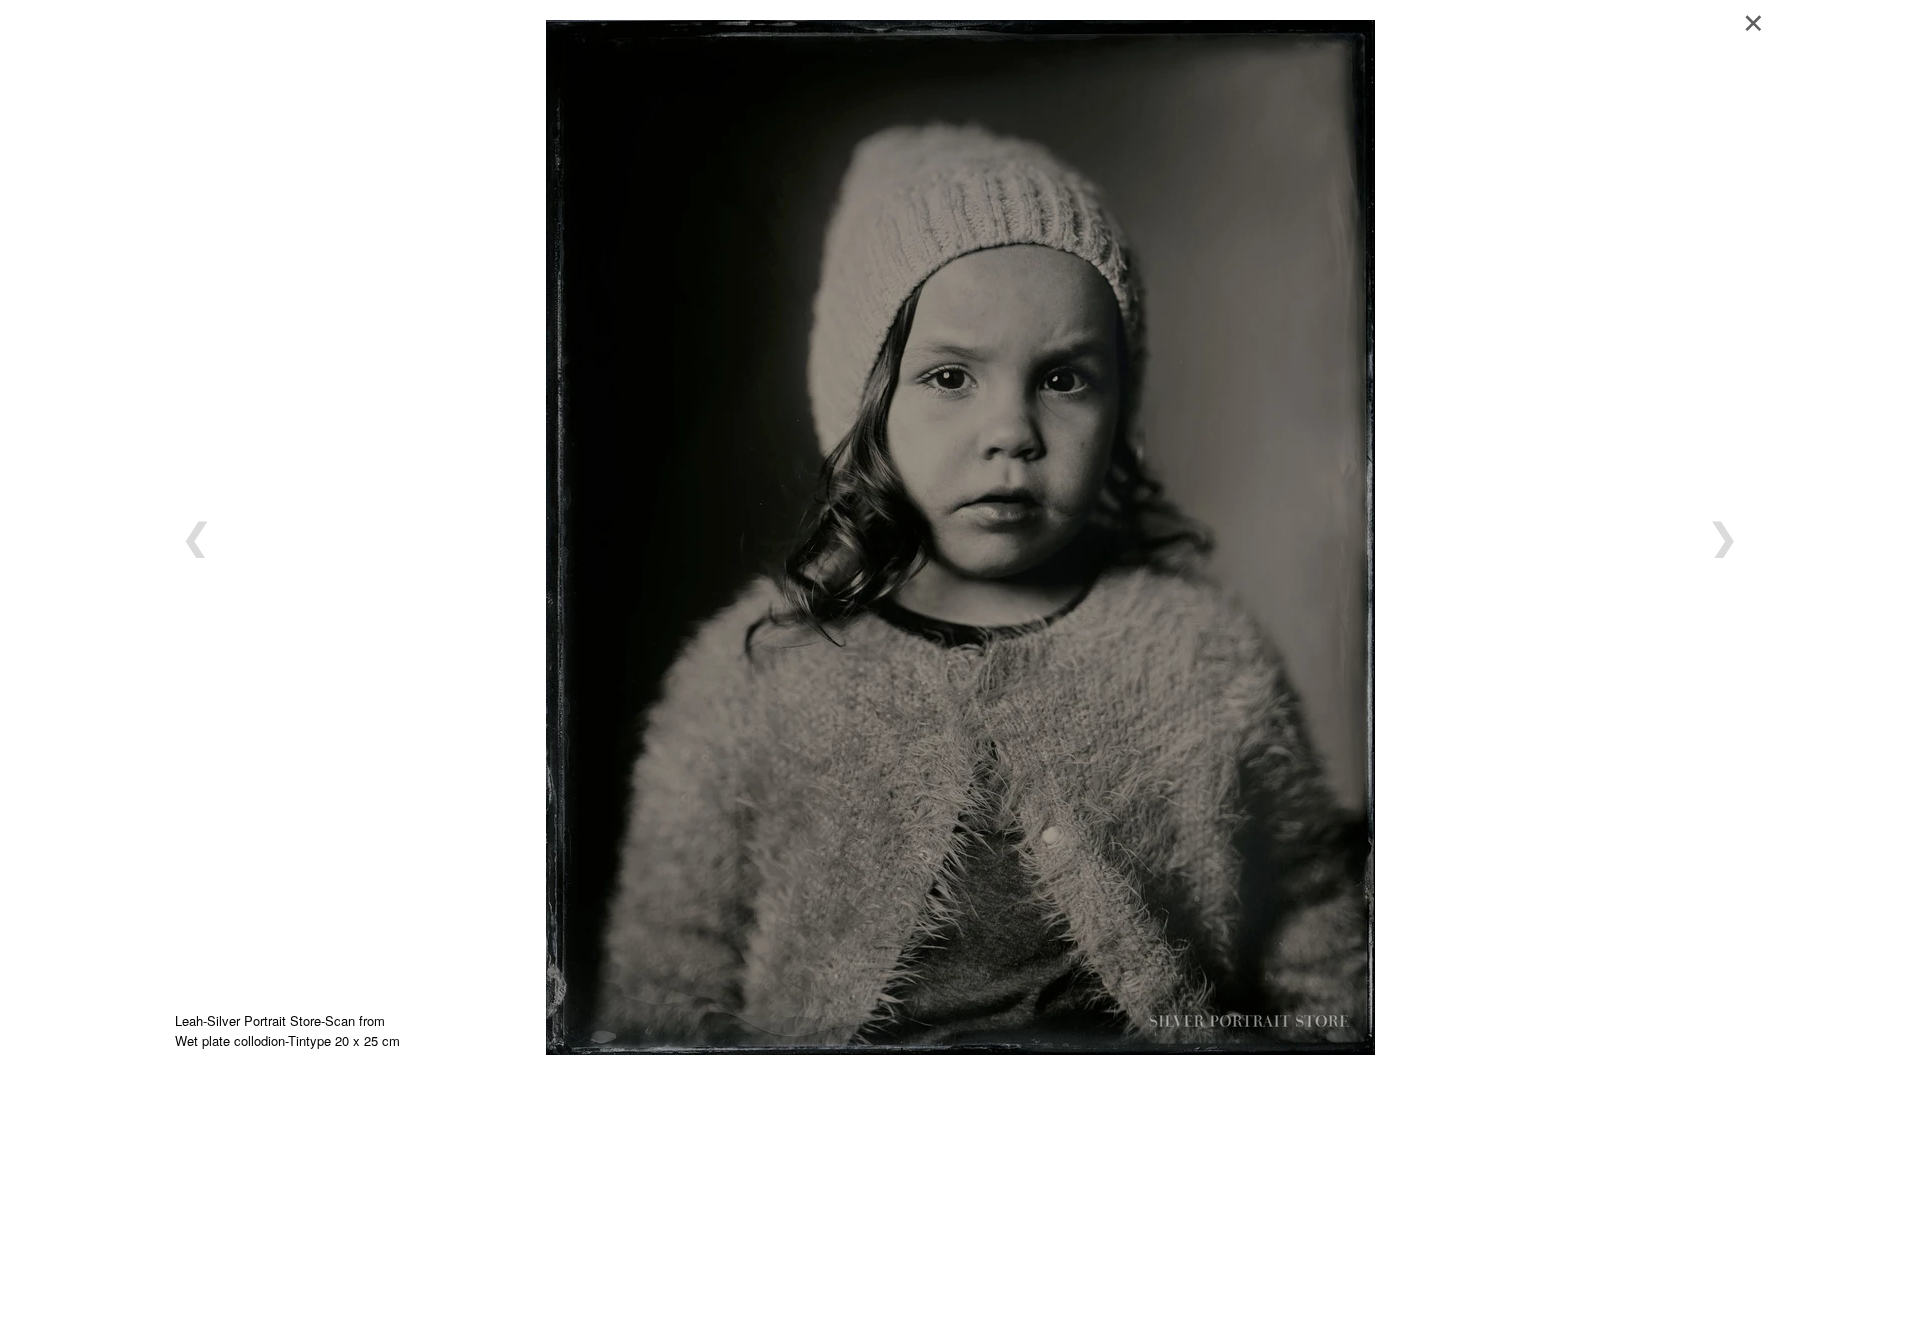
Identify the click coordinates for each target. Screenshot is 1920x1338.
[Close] (1760, 20)
